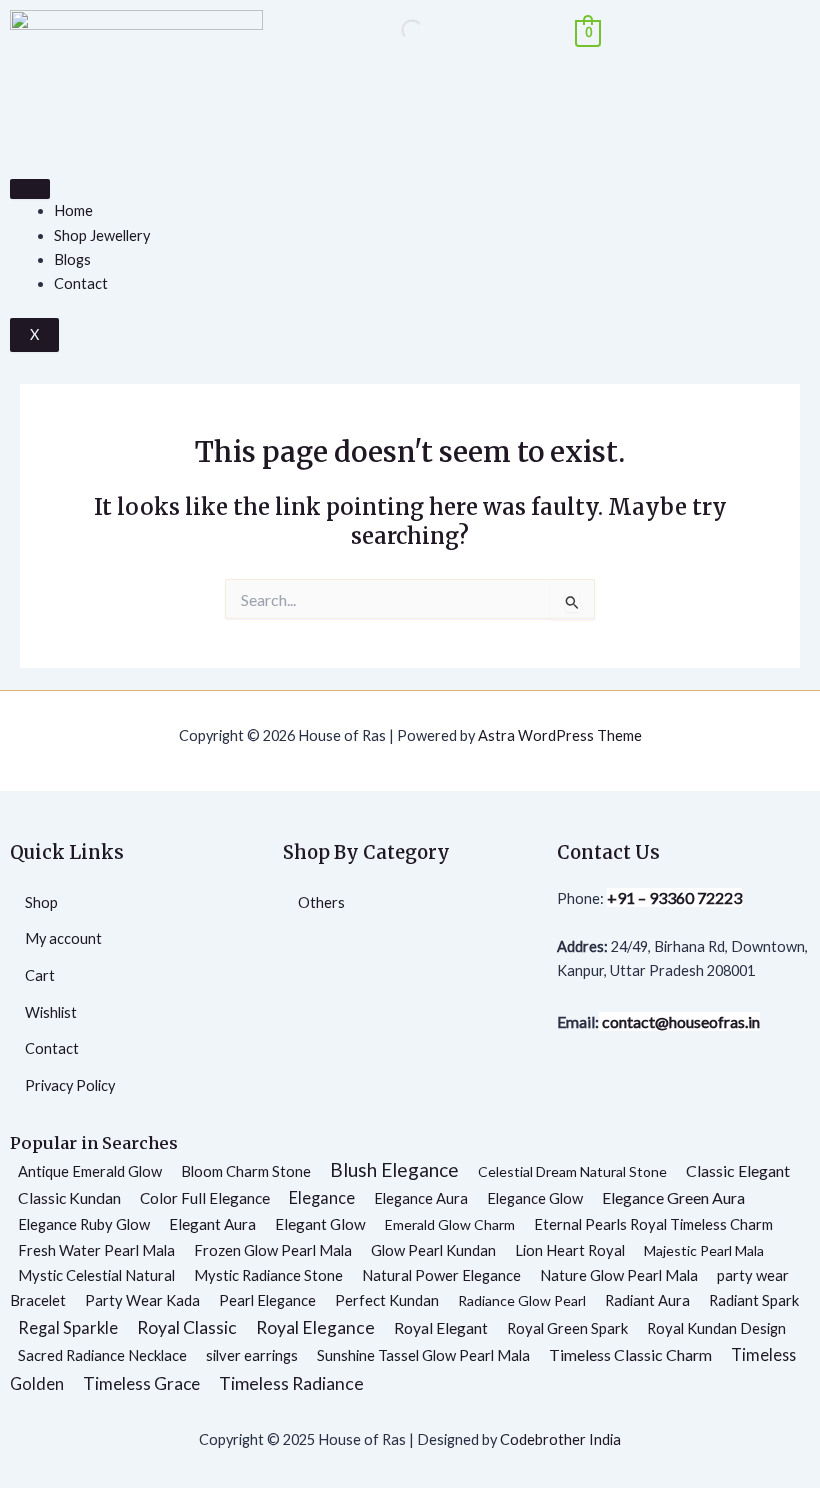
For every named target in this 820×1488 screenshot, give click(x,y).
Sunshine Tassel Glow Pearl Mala (423, 1355)
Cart (40, 975)
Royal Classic (187, 1327)
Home (73, 210)
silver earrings (252, 1355)
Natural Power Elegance (441, 1275)
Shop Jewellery (102, 235)
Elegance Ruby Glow (84, 1224)
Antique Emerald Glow (90, 1171)
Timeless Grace (141, 1383)
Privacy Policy (70, 1085)
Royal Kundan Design (716, 1328)
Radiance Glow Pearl (522, 1300)
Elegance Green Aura (673, 1197)
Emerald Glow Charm (450, 1224)
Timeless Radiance (291, 1383)
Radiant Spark (754, 1300)
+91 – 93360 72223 (674, 897)
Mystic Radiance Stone (268, 1275)
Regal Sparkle (68, 1328)
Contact (81, 283)
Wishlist (51, 1012)
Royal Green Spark (567, 1328)
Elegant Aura (212, 1224)
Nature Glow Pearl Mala (619, 1275)
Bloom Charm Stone (246, 1171)
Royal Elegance (315, 1327)
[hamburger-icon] (30, 189)
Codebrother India (560, 1439)
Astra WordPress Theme (560, 735)
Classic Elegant (738, 1170)
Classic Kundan (69, 1198)
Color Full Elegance (205, 1198)
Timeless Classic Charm (630, 1354)
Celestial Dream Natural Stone (572, 1171)
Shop (41, 902)
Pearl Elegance (267, 1300)
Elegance (322, 1197)
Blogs (72, 259)
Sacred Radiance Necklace (102, 1355)
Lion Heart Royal (570, 1250)
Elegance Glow (535, 1198)
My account (63, 938)
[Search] (395, 30)
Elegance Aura (421, 1198)
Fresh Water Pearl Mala (96, 1250)
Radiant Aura (647, 1300)
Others (321, 902)
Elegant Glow (320, 1224)
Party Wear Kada (142, 1300)
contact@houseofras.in (679, 1021)
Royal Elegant (441, 1328)
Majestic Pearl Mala (704, 1250)
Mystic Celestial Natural (96, 1275)
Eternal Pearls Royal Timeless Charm (653, 1224)
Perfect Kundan (387, 1300)
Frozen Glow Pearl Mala (273, 1250)
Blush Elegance (394, 1169)
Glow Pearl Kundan (433, 1250)
